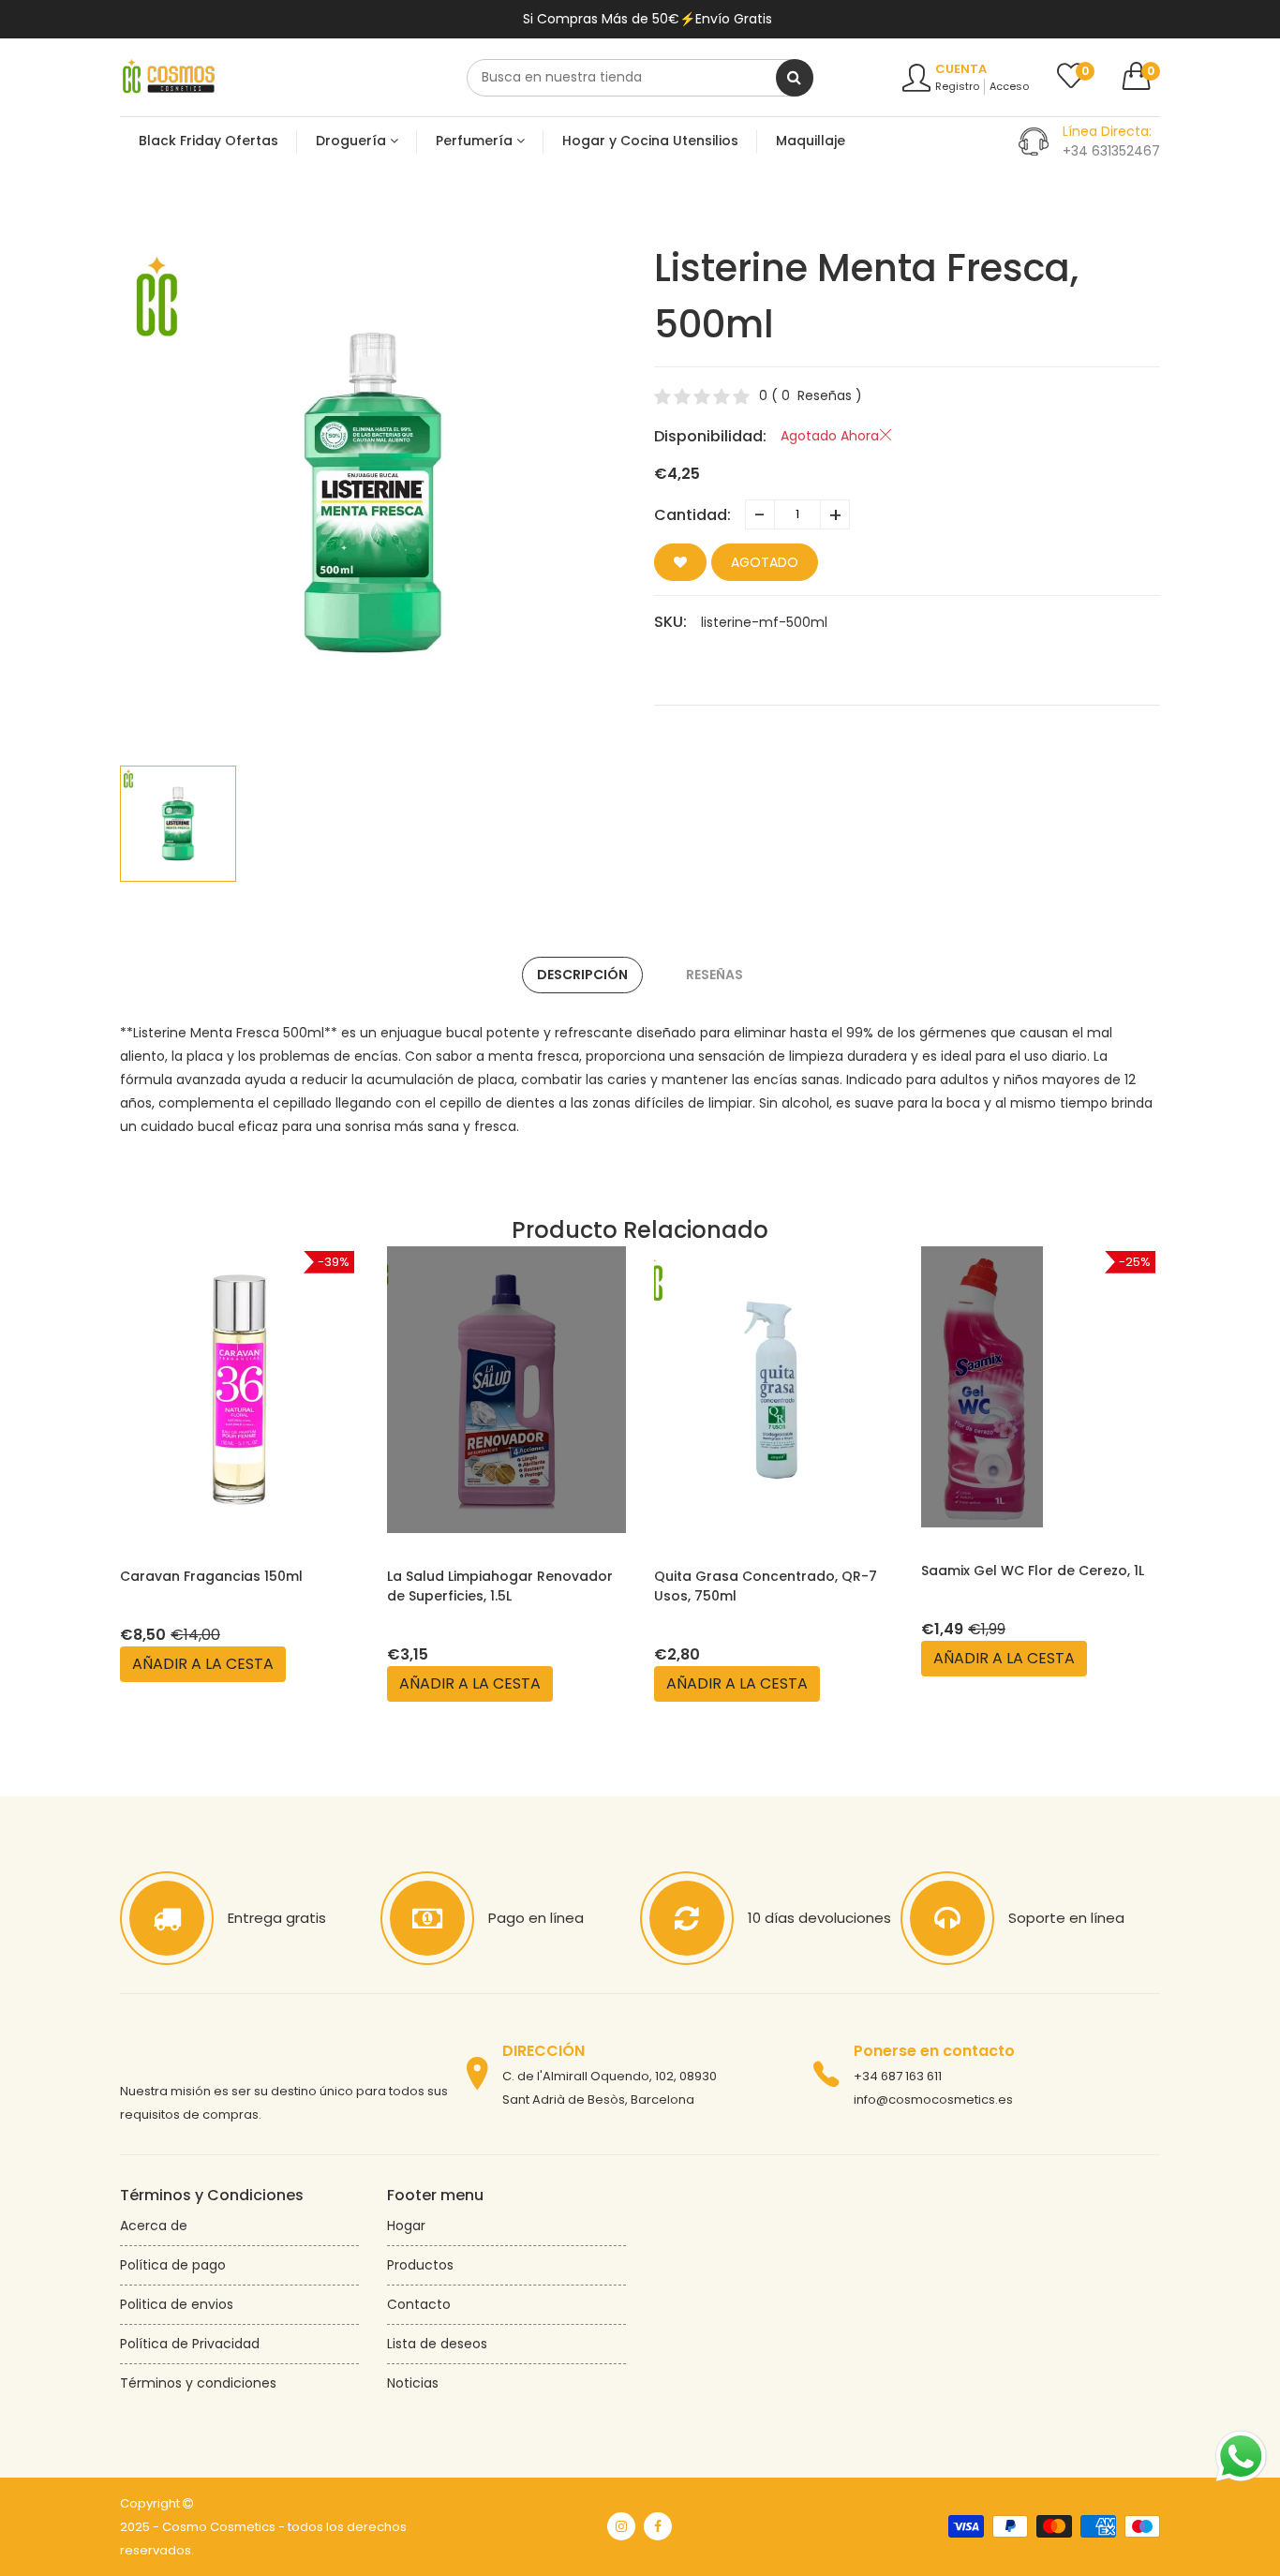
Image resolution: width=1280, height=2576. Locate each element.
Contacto (419, 2304)
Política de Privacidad (190, 2344)
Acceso (1009, 86)
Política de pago (173, 2265)
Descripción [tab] (582, 975)
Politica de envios (177, 2304)
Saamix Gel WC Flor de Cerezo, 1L (1033, 1571)
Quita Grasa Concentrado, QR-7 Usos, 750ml (766, 1586)
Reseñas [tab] (714, 975)
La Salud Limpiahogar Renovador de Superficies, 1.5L (500, 1586)
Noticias (413, 2383)
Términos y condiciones (198, 2383)
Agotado (765, 562)
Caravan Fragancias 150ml (211, 1576)
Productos (420, 2265)
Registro (957, 86)
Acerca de (154, 2226)
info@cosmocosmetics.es (933, 2100)
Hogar (406, 2226)
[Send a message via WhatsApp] (1241, 2457)
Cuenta (961, 69)
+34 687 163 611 (898, 2076)
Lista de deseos (437, 2344)
